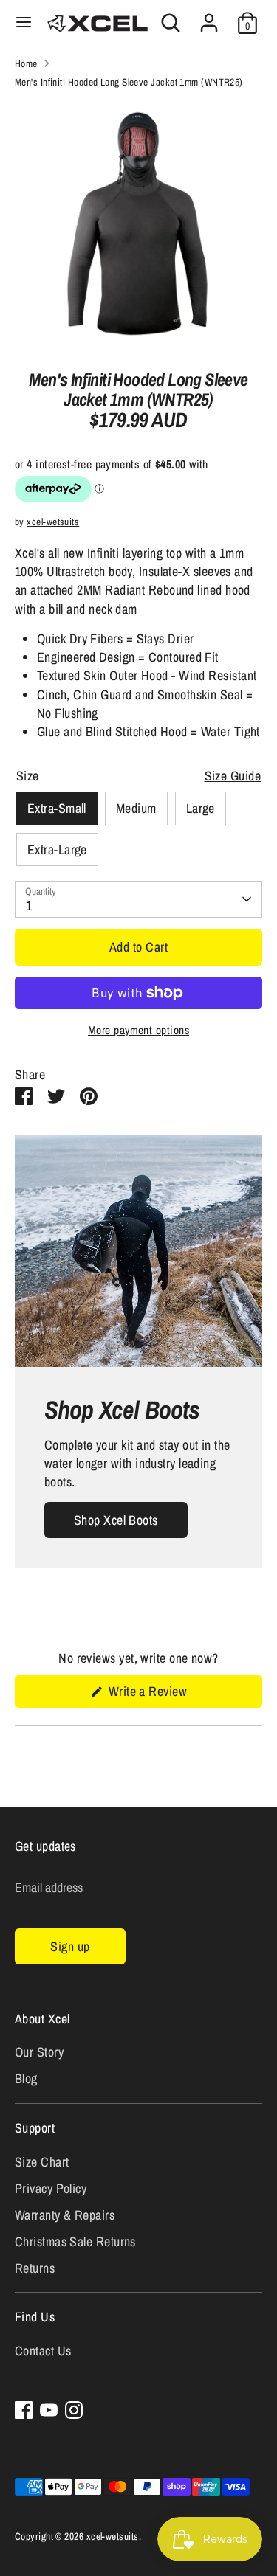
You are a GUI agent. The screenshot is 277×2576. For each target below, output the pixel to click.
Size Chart (42, 2162)
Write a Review (167, 1694)
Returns (35, 2268)
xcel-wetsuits (53, 522)
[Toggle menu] (24, 22)
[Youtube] (49, 2410)
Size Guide (233, 776)
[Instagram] (74, 2410)
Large (201, 808)
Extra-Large (57, 849)
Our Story (39, 2052)
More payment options (138, 1030)
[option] (138, 224)
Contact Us (43, 2351)
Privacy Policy (51, 2188)
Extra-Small (57, 808)
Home (26, 63)
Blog (26, 2078)
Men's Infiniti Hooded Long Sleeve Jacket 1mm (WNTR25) (129, 82)
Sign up (70, 1946)
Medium (136, 808)
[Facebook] (24, 2410)
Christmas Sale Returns (75, 2241)
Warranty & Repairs (65, 2215)
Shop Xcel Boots (116, 1520)
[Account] (209, 17)
